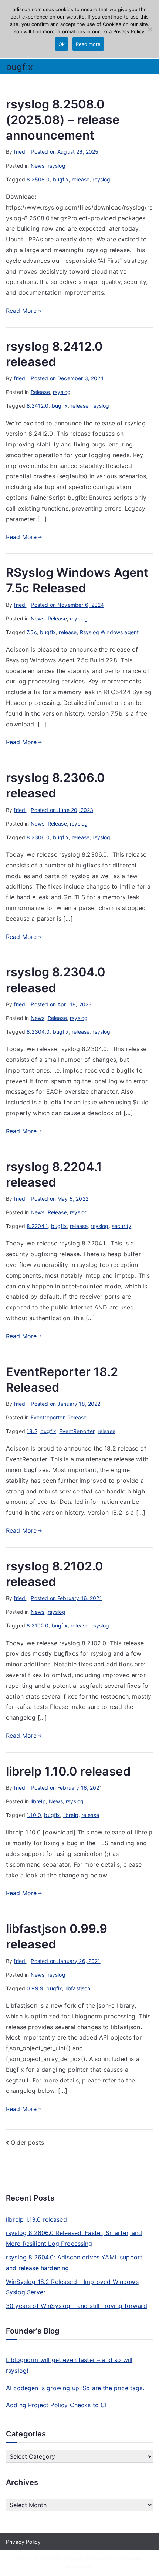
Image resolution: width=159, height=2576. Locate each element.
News (38, 166)
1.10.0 (34, 1815)
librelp (38, 1801)
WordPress (79, 2567)
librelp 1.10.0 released (68, 1771)
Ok (62, 44)
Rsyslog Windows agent (109, 632)
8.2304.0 (38, 1032)
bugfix (61, 179)
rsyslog (57, 166)
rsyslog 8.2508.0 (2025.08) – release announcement (63, 120)
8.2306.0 (38, 837)
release (81, 179)
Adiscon (73, 2558)
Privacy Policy (23, 2542)
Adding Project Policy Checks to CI (56, 2405)
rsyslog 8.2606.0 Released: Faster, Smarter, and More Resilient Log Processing (74, 2238)
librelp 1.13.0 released (36, 2219)
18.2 (32, 1431)
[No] (150, 29)
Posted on (65, 152)
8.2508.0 (38, 179)
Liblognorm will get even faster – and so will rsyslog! (69, 2365)
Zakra (124, 2558)
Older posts (27, 2142)
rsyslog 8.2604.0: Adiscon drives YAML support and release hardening (74, 2263)
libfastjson (78, 1988)
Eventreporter (48, 1417)
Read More (21, 311)
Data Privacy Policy (123, 31)
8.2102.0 (38, 1625)
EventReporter (77, 1431)
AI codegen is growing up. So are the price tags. (75, 2388)
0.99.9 (35, 1988)
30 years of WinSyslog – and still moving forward (77, 2306)
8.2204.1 (37, 1226)
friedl (20, 152)
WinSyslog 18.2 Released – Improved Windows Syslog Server (72, 2287)
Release (40, 392)
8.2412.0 (38, 406)
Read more (88, 44)
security (121, 1226)
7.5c (32, 632)
